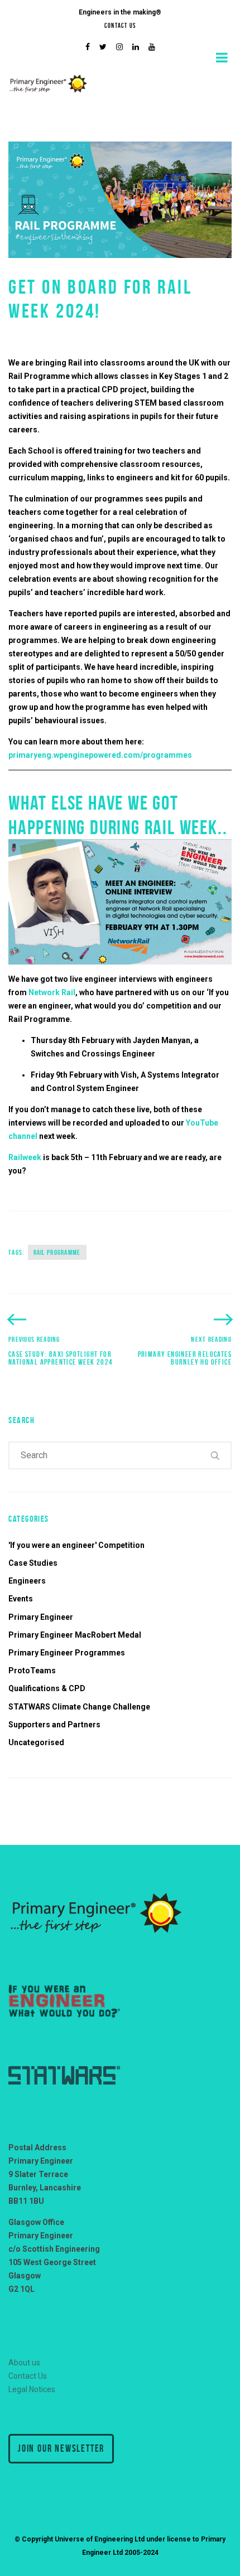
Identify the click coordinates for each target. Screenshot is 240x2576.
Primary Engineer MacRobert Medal (75, 1635)
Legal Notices (32, 2389)
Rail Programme (57, 1252)
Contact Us (120, 25)
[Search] (215, 1455)
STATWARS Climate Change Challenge (79, 1707)
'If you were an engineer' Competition (76, 1545)
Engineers (27, 1581)
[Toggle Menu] (222, 57)
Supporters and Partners (54, 1725)
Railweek (25, 1157)
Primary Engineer (41, 1617)
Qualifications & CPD (47, 1688)
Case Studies (33, 1563)
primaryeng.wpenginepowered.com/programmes (100, 755)
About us (24, 2363)
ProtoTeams (32, 1671)
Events (21, 1599)
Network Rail (52, 992)
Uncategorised (36, 1742)
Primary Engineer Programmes (67, 1653)
